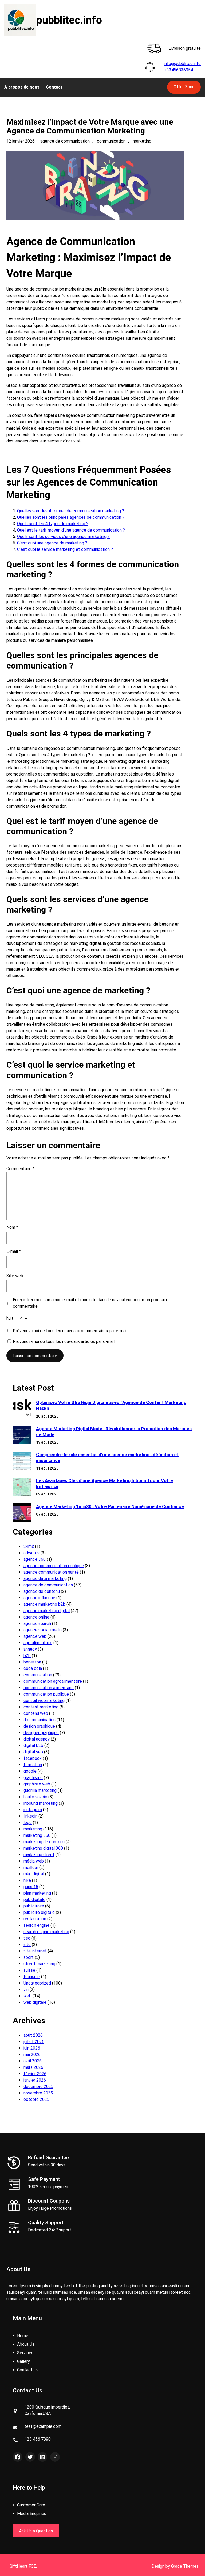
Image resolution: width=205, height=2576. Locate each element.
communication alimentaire (49, 1688)
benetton (32, 1662)
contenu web (36, 1713)
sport (29, 1957)
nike (27, 1880)
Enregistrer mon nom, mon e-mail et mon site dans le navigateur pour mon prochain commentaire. (90, 1303)
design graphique (39, 1726)
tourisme (32, 1977)
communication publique (46, 1694)
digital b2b (33, 1745)
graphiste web (37, 1784)
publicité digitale (39, 1912)
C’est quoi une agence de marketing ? (52, 543)
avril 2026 (33, 2061)
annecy (30, 1649)
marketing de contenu (44, 1842)
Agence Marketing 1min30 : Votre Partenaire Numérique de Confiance (110, 1506)
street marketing (39, 1964)
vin (26, 1989)
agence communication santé (51, 1572)
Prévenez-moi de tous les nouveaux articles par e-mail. (64, 1342)
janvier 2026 (35, 2080)
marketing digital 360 (43, 1848)
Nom (12, 1227)
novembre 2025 (38, 2093)
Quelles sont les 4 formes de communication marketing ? (71, 511)
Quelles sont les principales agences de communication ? (71, 517)
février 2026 (35, 2074)
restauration (35, 1919)
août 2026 (33, 2035)
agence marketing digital (47, 1611)
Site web (15, 1276)
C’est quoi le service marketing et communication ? (65, 549)
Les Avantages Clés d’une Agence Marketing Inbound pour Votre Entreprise (105, 1483)
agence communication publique (54, 1566)
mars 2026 (33, 2067)
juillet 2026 (34, 2042)
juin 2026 (32, 2048)
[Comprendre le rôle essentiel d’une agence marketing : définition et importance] (22, 1462)
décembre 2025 (38, 2087)
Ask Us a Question (36, 2531)
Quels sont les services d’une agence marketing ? (63, 537)
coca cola (33, 1668)
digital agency (37, 1739)
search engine (36, 1925)
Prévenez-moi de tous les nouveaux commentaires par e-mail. (70, 1331)
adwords (31, 1553)
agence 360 (35, 1559)
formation (33, 1765)
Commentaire (20, 1169)
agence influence (39, 1598)
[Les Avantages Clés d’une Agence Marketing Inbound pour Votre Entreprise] (22, 1488)
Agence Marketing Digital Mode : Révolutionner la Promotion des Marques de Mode (114, 1432)
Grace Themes (185, 2566)
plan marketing (37, 1893)
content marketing (41, 1707)
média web (34, 1861)
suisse (29, 1970)
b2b (27, 1656)
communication (111, 141)
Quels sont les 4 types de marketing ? (53, 524)
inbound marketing (41, 1803)
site (27, 1945)
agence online (36, 1617)
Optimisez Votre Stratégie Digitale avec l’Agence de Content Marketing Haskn (111, 1405)
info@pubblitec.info (182, 64)
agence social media (43, 1630)
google (30, 1771)
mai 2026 (32, 2054)
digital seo (33, 1752)
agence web (35, 1636)
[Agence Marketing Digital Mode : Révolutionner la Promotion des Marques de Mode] (22, 1436)
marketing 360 (37, 1835)
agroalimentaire (38, 1643)
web (27, 1996)
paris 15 (31, 1887)
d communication (40, 1720)
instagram (33, 1810)
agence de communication (65, 141)
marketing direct (39, 1855)
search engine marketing (46, 1932)
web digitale (35, 2002)
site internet (35, 1951)
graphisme (33, 1778)
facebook (33, 1758)
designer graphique (41, 1733)
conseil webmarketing (44, 1701)
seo (27, 1938)
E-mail (14, 1251)
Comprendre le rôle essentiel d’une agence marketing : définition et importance (107, 1457)
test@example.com (43, 2426)
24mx (29, 1546)
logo (28, 1823)
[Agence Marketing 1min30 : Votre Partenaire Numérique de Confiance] (22, 1514)
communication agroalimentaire (53, 1681)
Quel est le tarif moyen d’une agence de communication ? (71, 530)
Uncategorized (37, 1983)
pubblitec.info (69, 20)
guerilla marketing (40, 1790)
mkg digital (34, 1874)
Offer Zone (184, 87)
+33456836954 (178, 70)
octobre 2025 (36, 2099)
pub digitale (34, 1900)
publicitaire (34, 1906)
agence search (37, 1623)
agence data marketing (45, 1579)
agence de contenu (42, 1591)
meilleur (31, 1867)
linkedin (30, 1816)
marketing (142, 141)
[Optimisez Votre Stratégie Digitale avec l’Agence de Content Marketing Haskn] (22, 1409)
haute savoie (35, 1797)
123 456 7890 (38, 2439)
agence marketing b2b (44, 1604)
